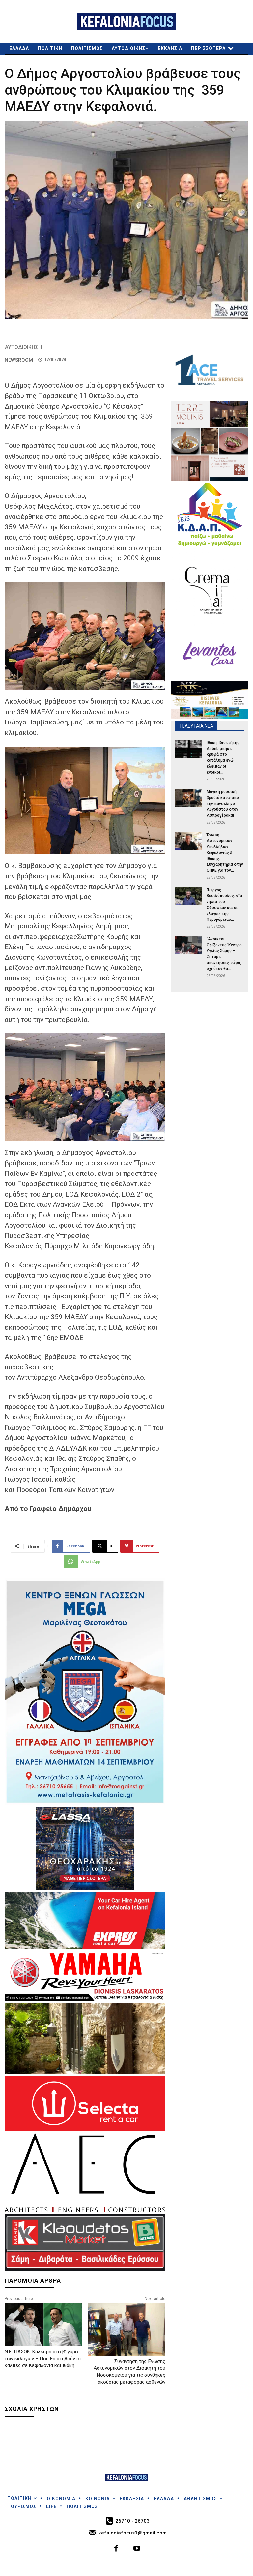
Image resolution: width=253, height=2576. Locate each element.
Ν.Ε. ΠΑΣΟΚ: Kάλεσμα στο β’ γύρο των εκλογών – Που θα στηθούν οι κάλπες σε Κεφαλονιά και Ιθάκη (43, 2359)
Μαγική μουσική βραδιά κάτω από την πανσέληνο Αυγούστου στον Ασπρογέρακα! (223, 804)
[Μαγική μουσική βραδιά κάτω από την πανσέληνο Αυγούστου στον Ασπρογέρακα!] (188, 798)
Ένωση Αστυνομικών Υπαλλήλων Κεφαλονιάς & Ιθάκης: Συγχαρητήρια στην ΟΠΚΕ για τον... (225, 853)
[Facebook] (116, 2549)
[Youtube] (137, 2549)
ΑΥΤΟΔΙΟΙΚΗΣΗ (23, 347)
